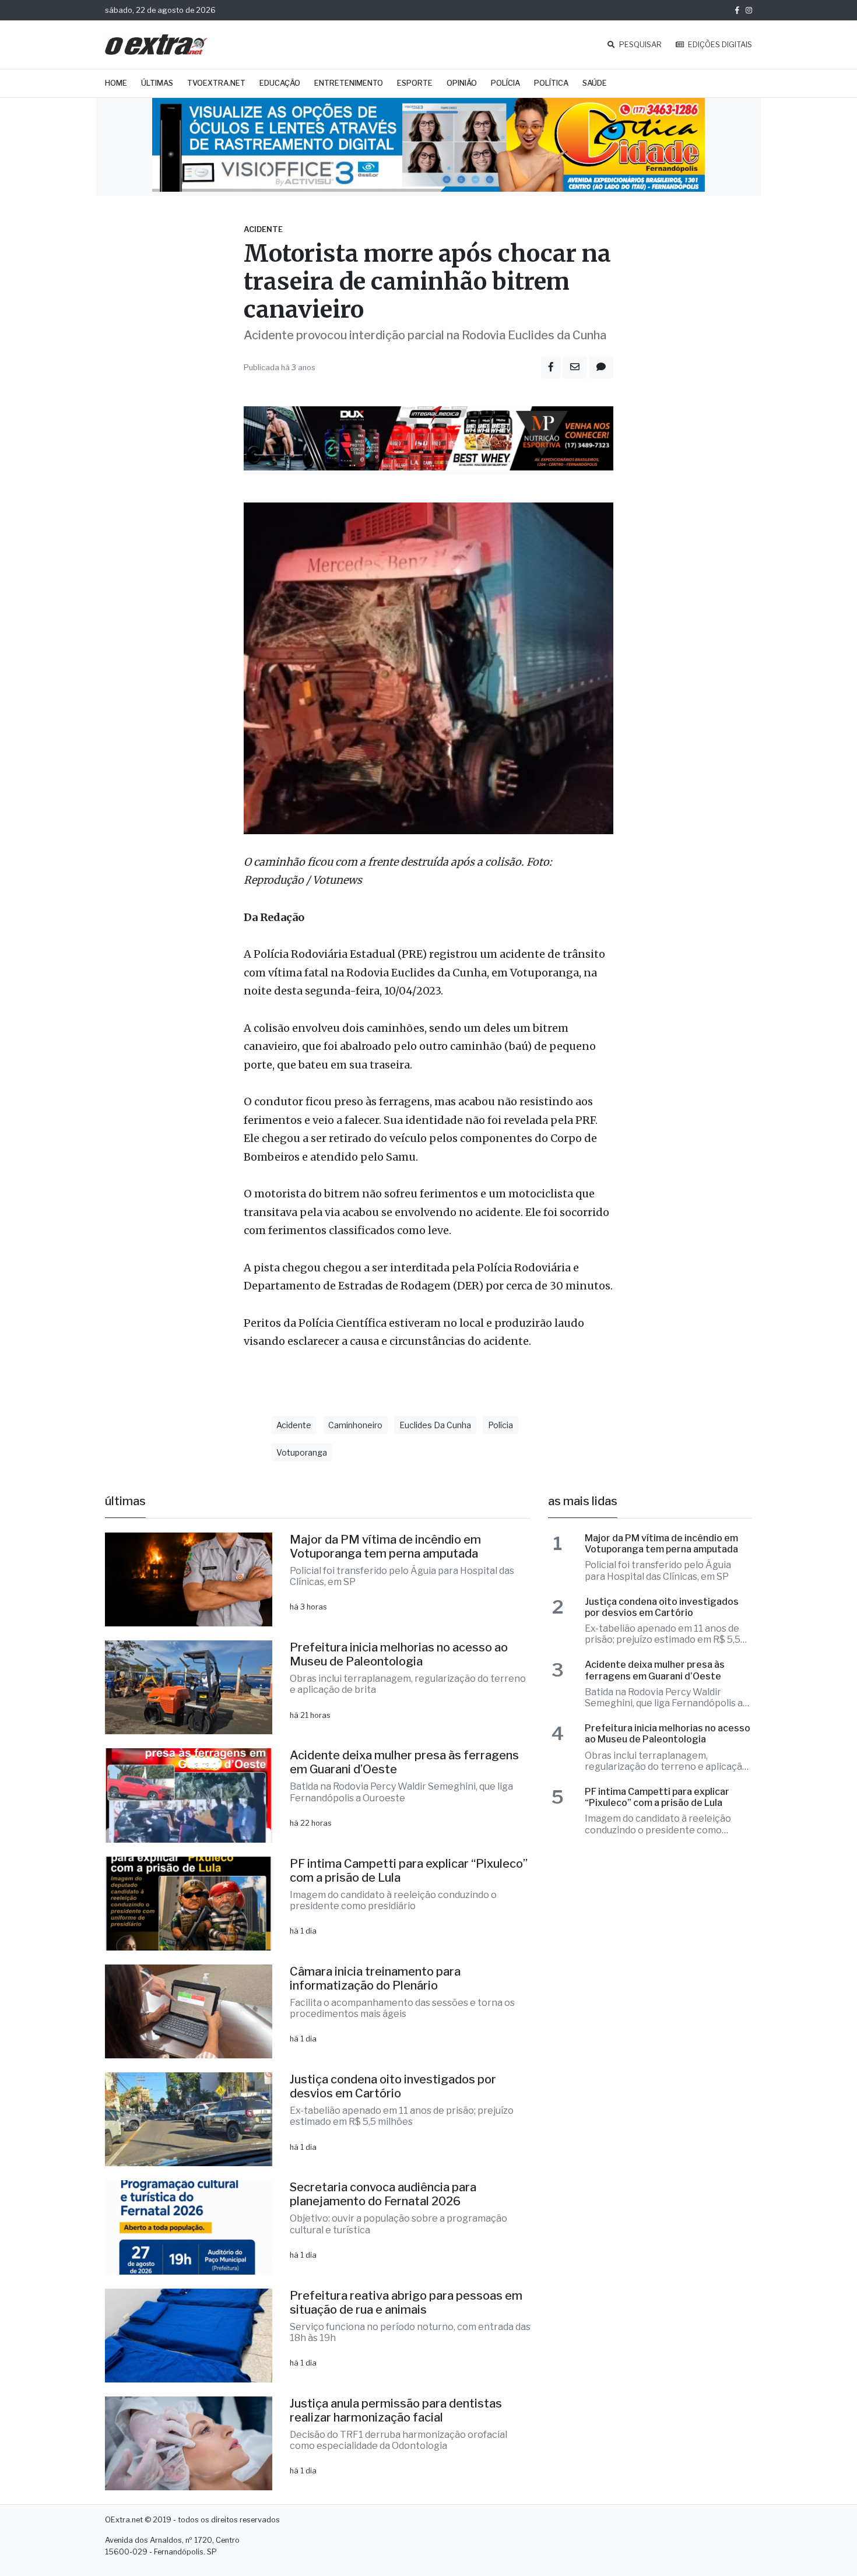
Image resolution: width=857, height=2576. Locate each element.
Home (116, 83)
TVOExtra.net (216, 83)
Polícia (505, 83)
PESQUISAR (640, 45)
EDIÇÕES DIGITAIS (719, 45)
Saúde (595, 83)
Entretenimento (349, 83)
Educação (280, 83)
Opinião (462, 83)
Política (551, 83)
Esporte (415, 83)
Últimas (157, 83)
